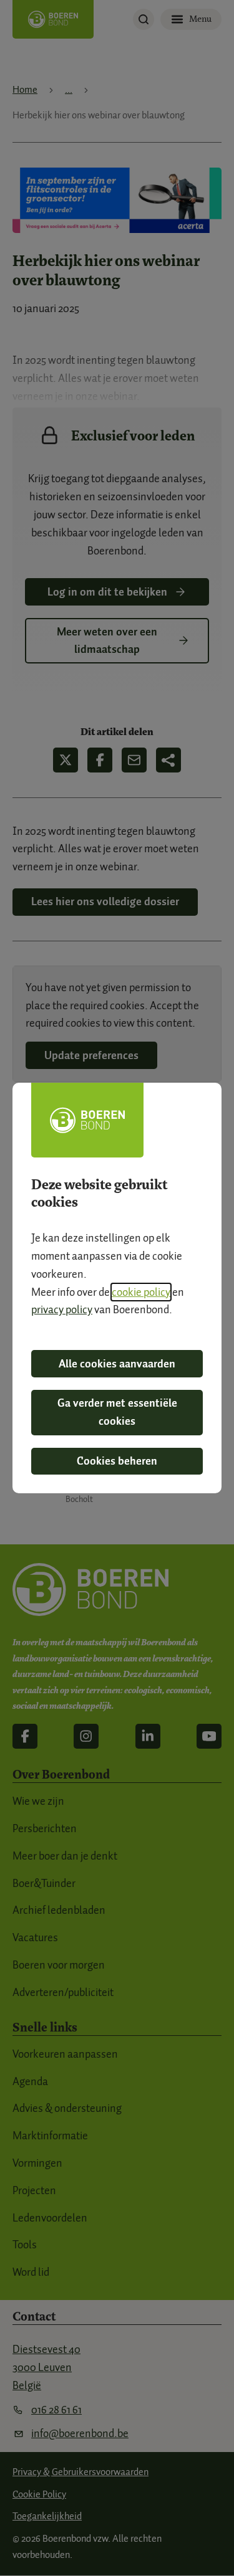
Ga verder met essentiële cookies (117, 1412)
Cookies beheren (117, 1461)
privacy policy (62, 1309)
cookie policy (141, 1292)
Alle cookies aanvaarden (117, 1364)
